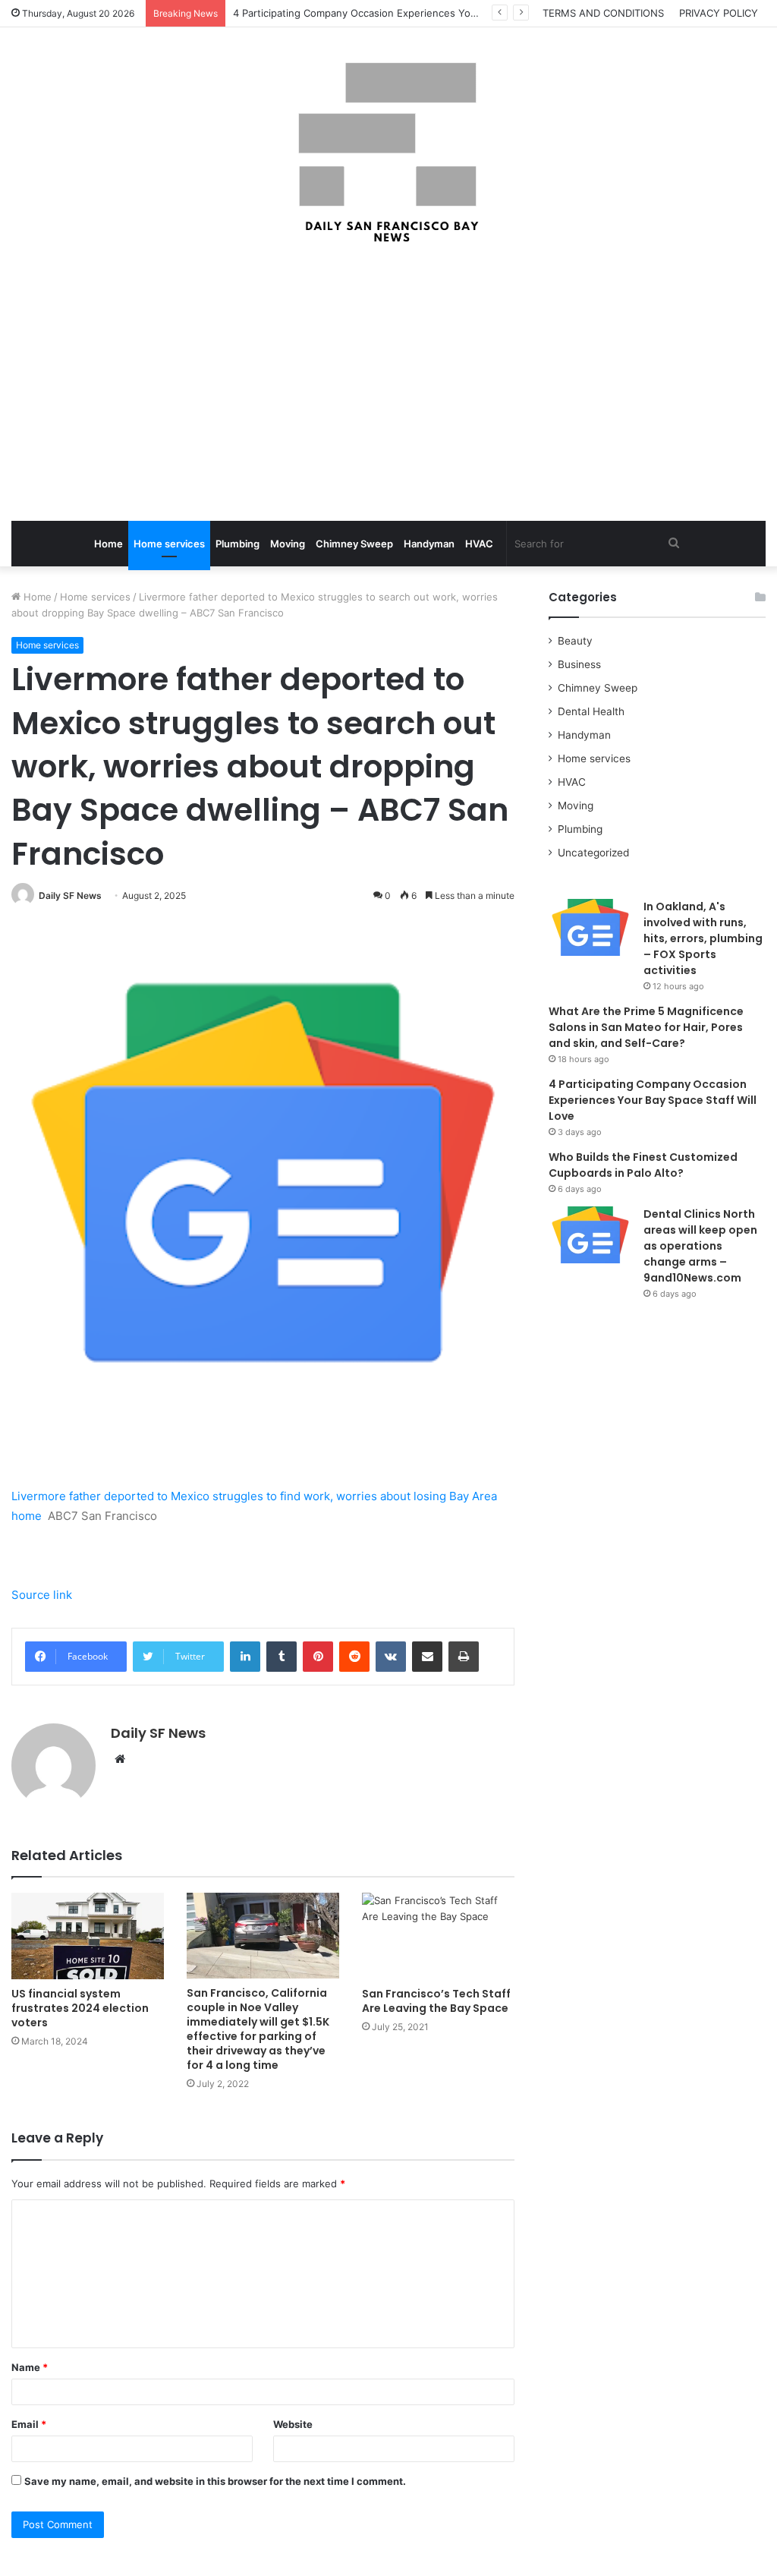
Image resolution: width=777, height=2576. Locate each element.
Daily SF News (70, 895)
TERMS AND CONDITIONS (603, 13)
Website (293, 2424)
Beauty (575, 641)
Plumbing (238, 544)
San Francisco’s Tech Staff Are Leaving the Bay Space (436, 2001)
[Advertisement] (388, 384)
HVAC (479, 544)
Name (30, 2367)
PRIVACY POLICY (719, 13)
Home (109, 544)
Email (29, 2424)
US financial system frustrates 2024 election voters (80, 2008)
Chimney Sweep (354, 544)
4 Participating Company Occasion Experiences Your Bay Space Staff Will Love (418, 13)
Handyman (429, 544)
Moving (288, 544)
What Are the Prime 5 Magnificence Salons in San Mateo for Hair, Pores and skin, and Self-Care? (646, 1027)
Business (579, 664)
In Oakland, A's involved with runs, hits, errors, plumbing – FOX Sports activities (703, 938)
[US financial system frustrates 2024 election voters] (88, 1936)
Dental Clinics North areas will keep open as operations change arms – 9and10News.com (700, 1246)
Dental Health (591, 711)
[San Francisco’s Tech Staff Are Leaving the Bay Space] (438, 1936)
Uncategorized (593, 853)
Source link (42, 1595)
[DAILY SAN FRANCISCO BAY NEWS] (389, 153)
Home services (169, 544)
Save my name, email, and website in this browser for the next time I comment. (215, 2481)
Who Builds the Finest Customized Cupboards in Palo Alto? (643, 1165)
